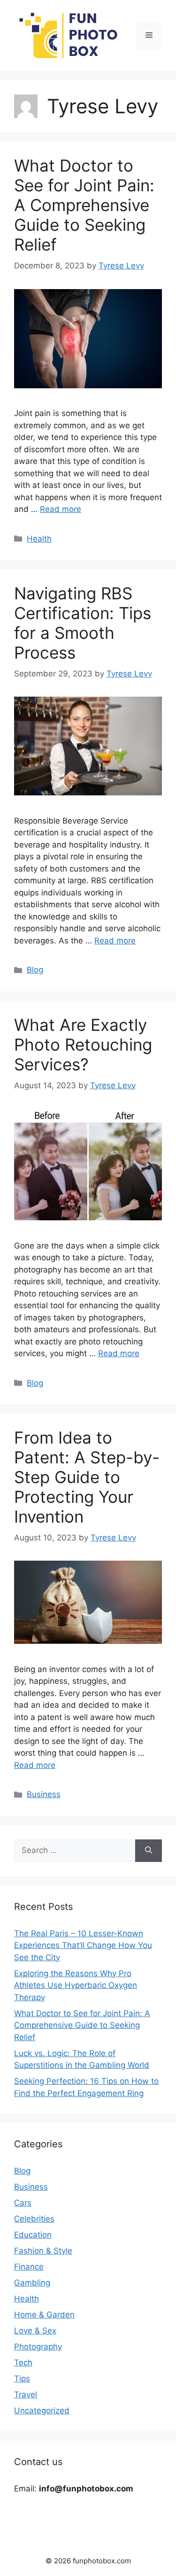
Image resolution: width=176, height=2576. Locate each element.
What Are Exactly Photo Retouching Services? (83, 1045)
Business (44, 1794)
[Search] (149, 1851)
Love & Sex (35, 2331)
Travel (26, 2395)
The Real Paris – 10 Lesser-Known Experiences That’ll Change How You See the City (83, 1945)
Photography (38, 2347)
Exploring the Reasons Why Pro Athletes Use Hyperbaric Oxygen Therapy (76, 1985)
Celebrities (34, 2219)
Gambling (32, 2283)
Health (39, 539)
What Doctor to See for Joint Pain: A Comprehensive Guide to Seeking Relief (84, 205)
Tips (22, 2379)
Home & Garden (44, 2315)
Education (33, 2235)
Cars (23, 2203)
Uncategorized (42, 2411)
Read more (61, 509)
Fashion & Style (43, 2251)
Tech (23, 2363)
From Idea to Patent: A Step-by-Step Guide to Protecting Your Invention (87, 1477)
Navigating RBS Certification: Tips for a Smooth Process (83, 623)
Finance (29, 2267)
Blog (35, 970)
